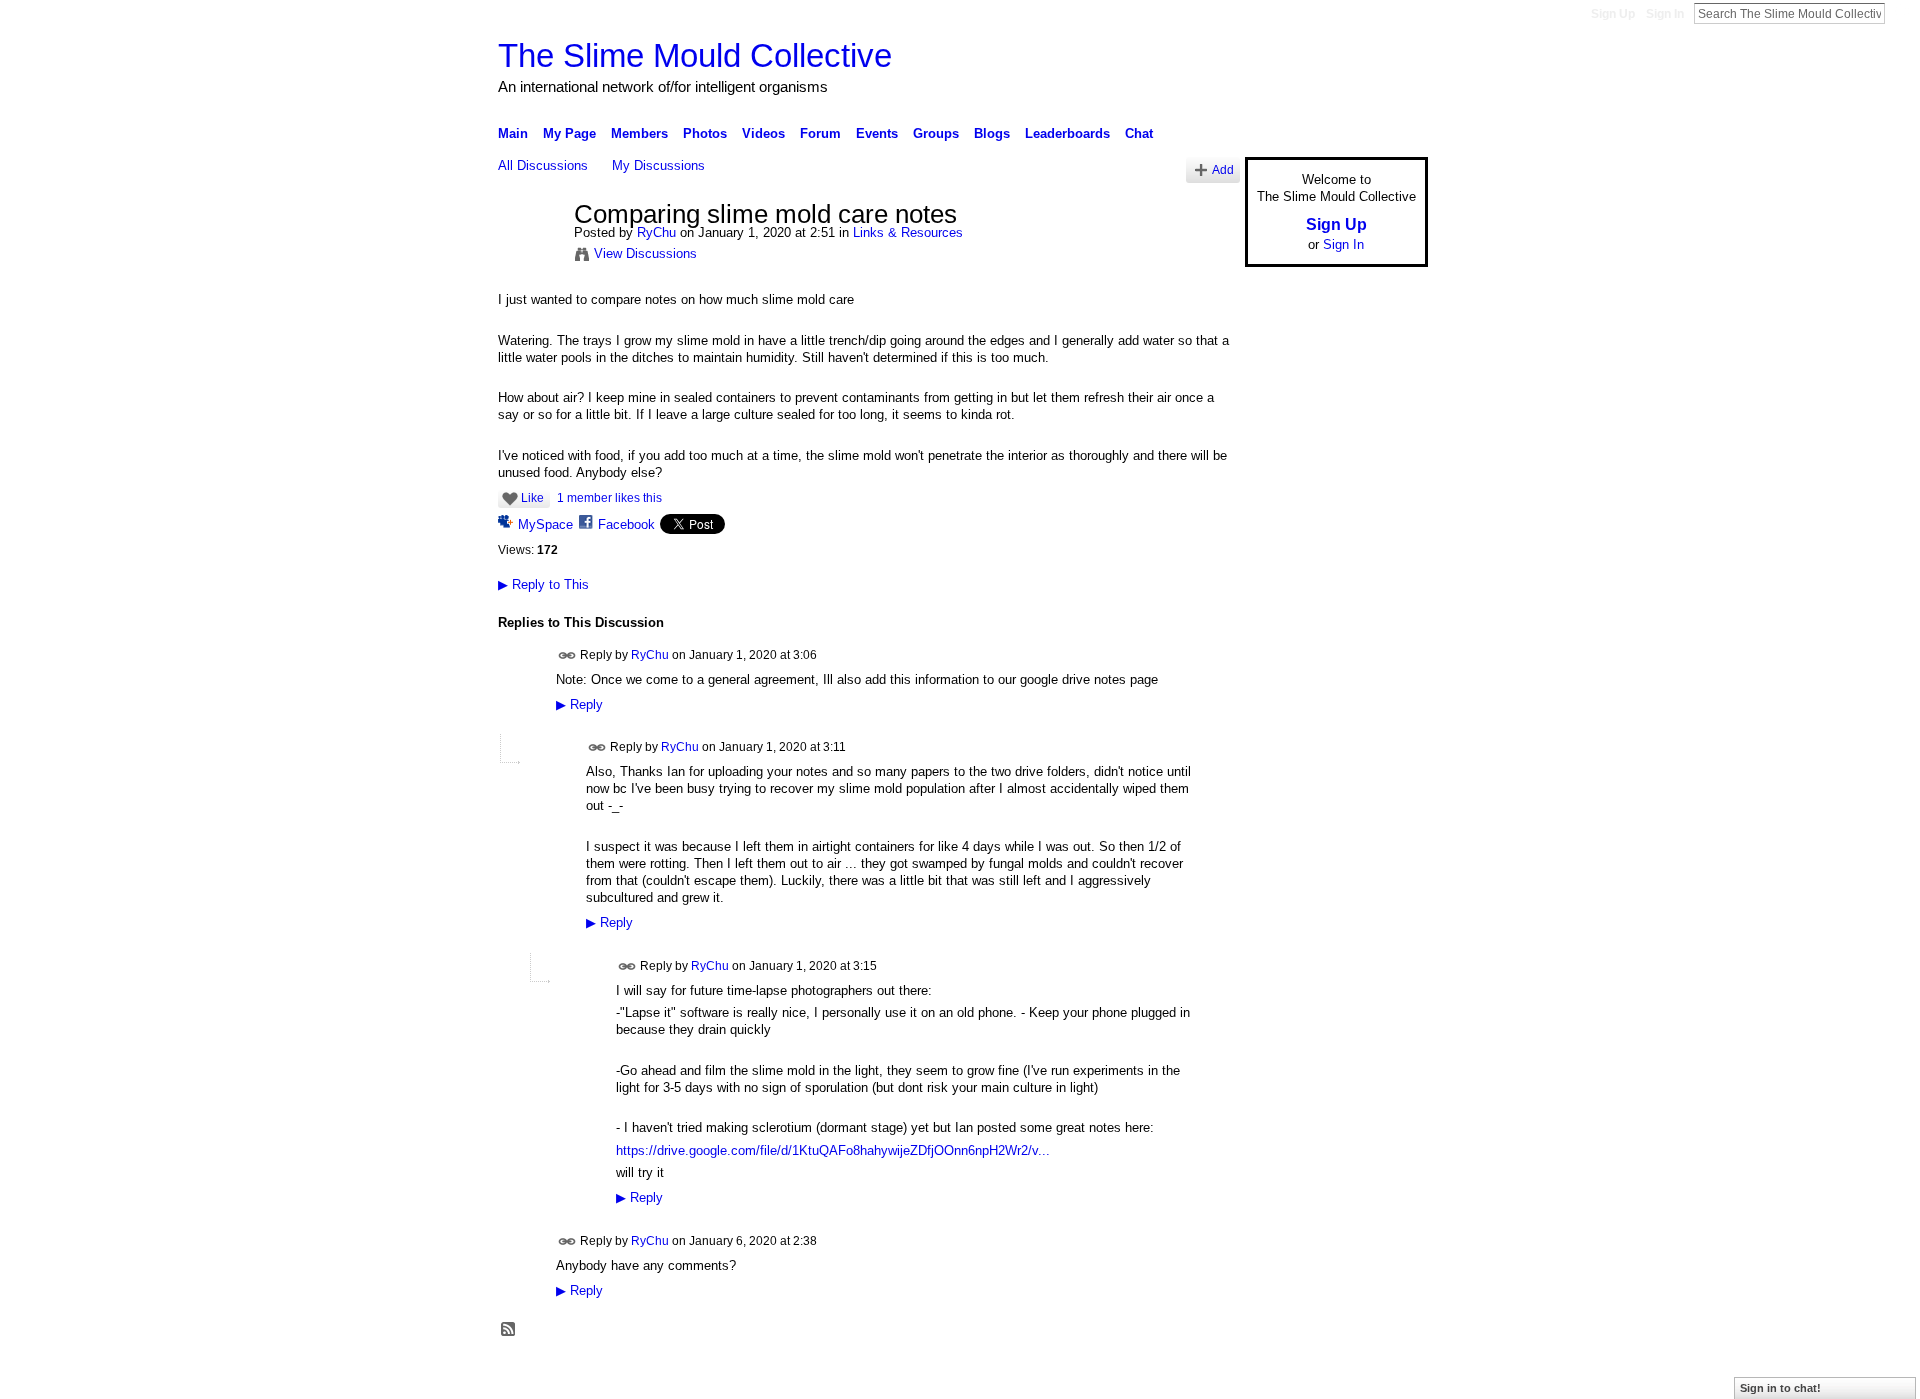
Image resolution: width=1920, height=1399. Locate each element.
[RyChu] (530, 257)
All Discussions (543, 165)
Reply (579, 705)
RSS (509, 1330)
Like (532, 498)
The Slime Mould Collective (695, 55)
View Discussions (645, 253)
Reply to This (543, 584)
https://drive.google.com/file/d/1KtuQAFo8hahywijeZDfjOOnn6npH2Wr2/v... (833, 1150)
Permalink (567, 655)
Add (1223, 169)
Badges (1201, 1376)
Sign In (1665, 14)
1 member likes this (609, 498)
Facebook (626, 524)
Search (1901, 13)
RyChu (656, 232)
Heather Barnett (648, 1376)
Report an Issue (1280, 1376)
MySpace (545, 524)
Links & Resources (908, 232)
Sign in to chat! (1780, 1388)
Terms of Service (1383, 1376)
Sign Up (1613, 14)
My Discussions (658, 165)
